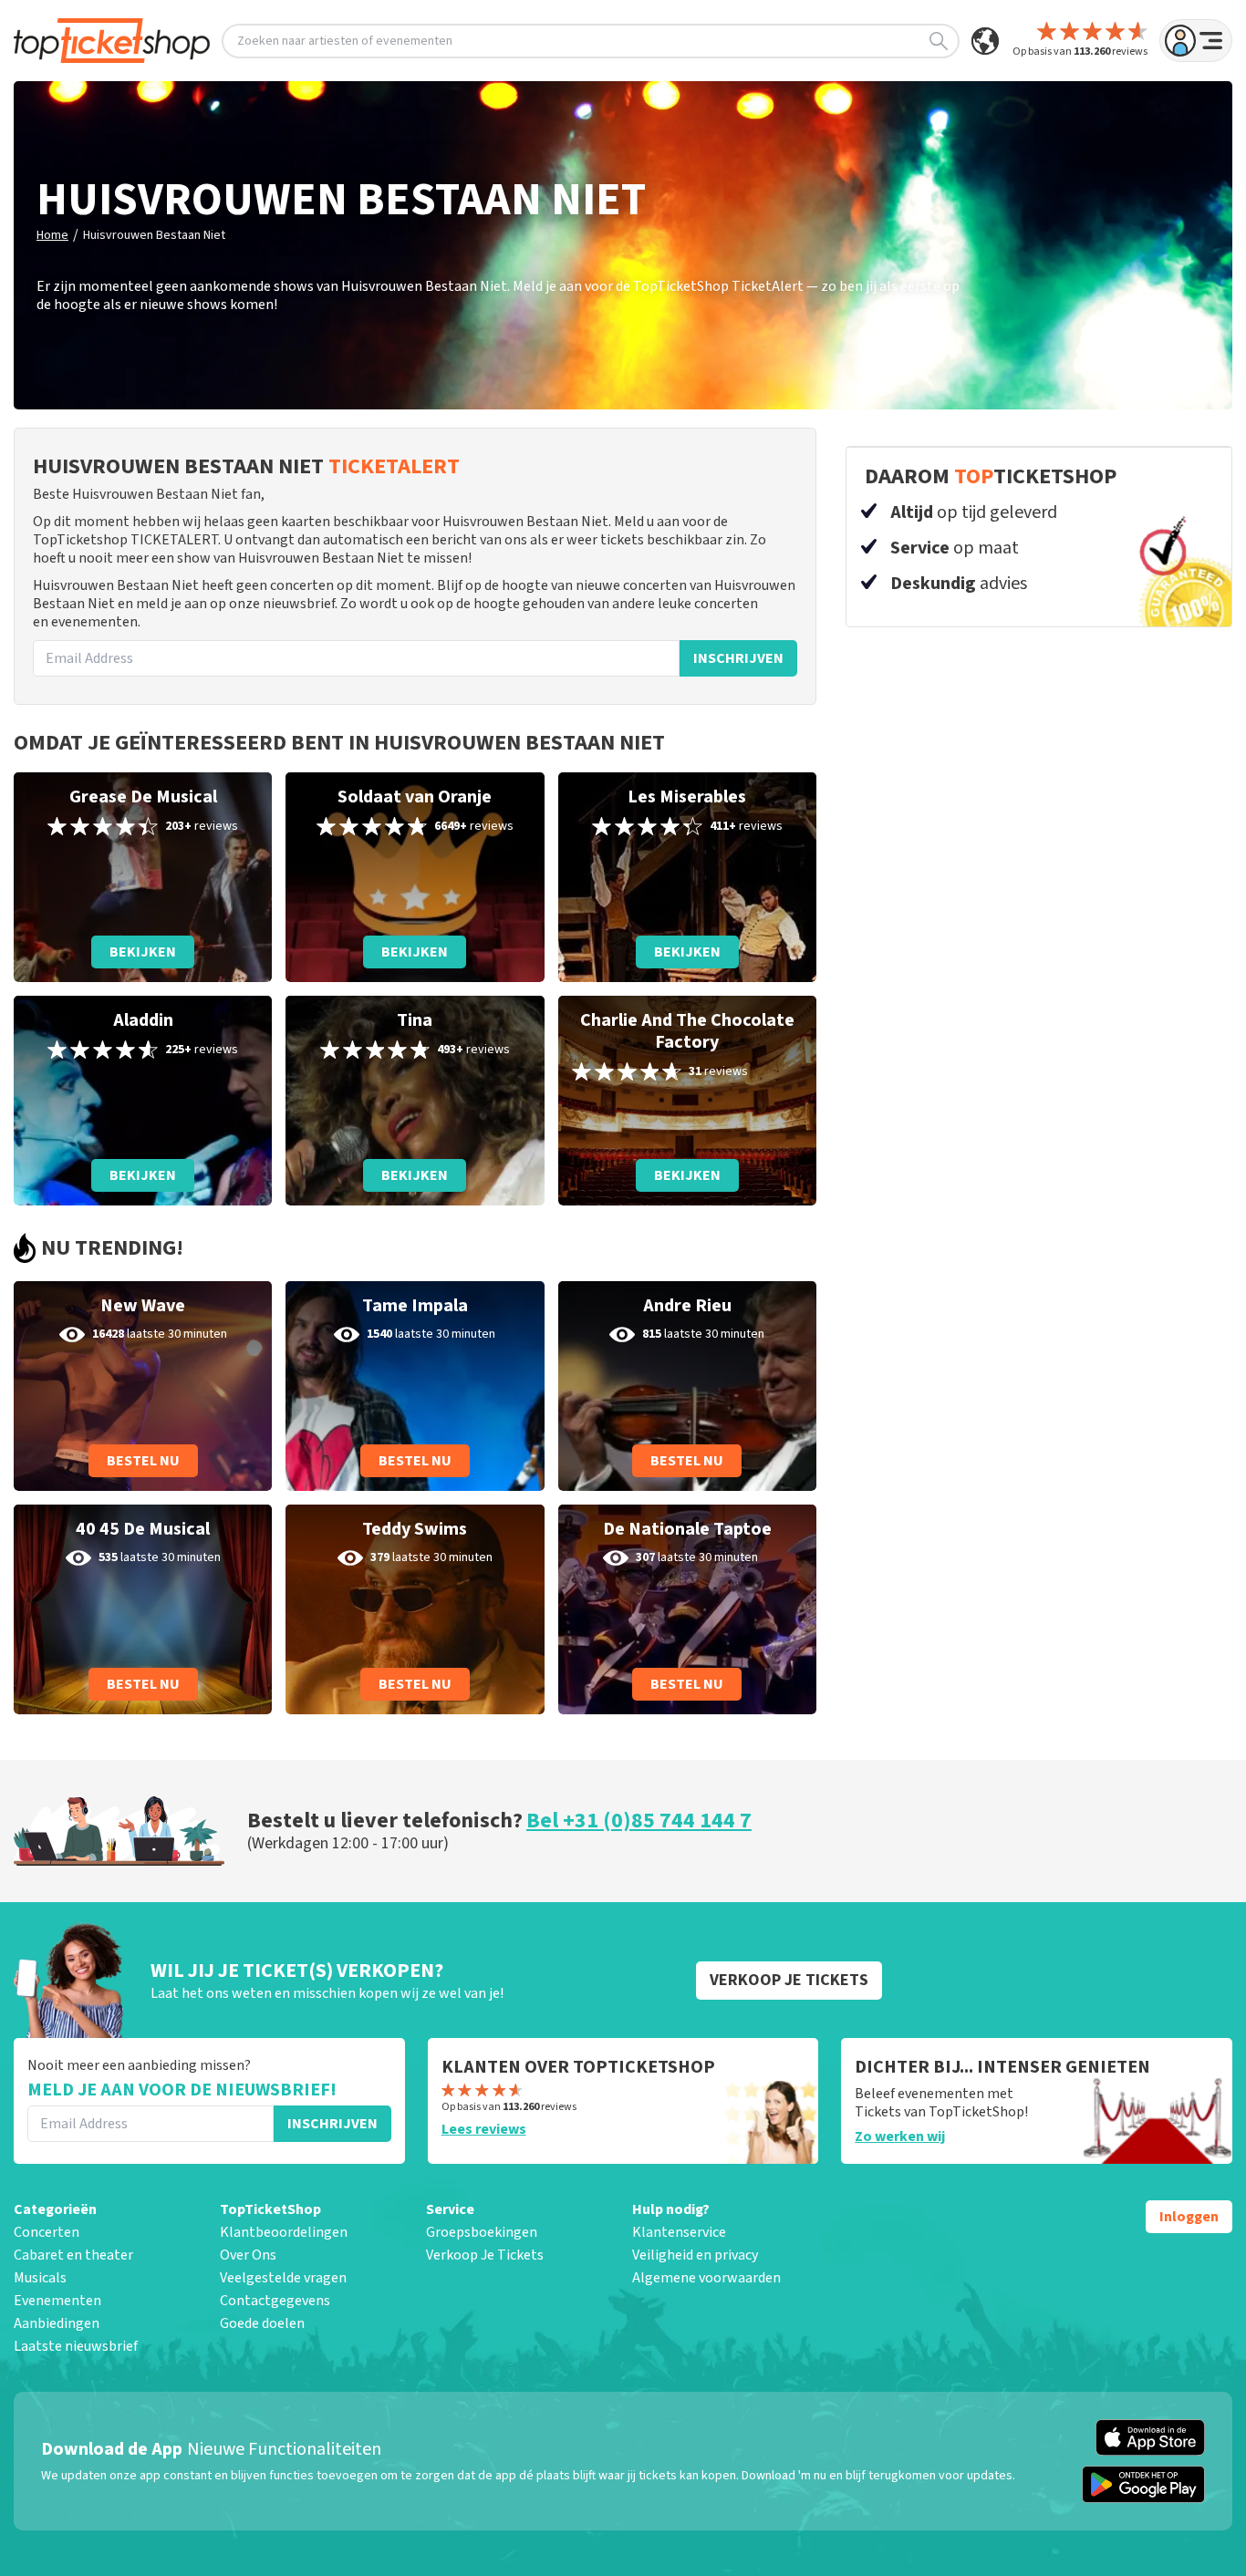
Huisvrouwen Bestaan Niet (154, 235)
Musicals (40, 2278)
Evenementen (57, 2301)
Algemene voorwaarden (706, 2278)
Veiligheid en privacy (695, 2255)
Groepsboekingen (482, 2232)
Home (52, 235)
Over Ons (248, 2255)
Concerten (47, 2232)
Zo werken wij (900, 2136)
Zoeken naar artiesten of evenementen (345, 41)
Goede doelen (262, 2323)
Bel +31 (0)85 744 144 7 (639, 1821)
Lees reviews (484, 2129)
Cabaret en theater (73, 2255)
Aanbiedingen (57, 2323)
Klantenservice (679, 2232)
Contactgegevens (275, 2301)
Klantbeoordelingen (284, 2232)
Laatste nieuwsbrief (76, 2346)
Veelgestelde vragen (283, 2278)
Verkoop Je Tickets (485, 2255)
